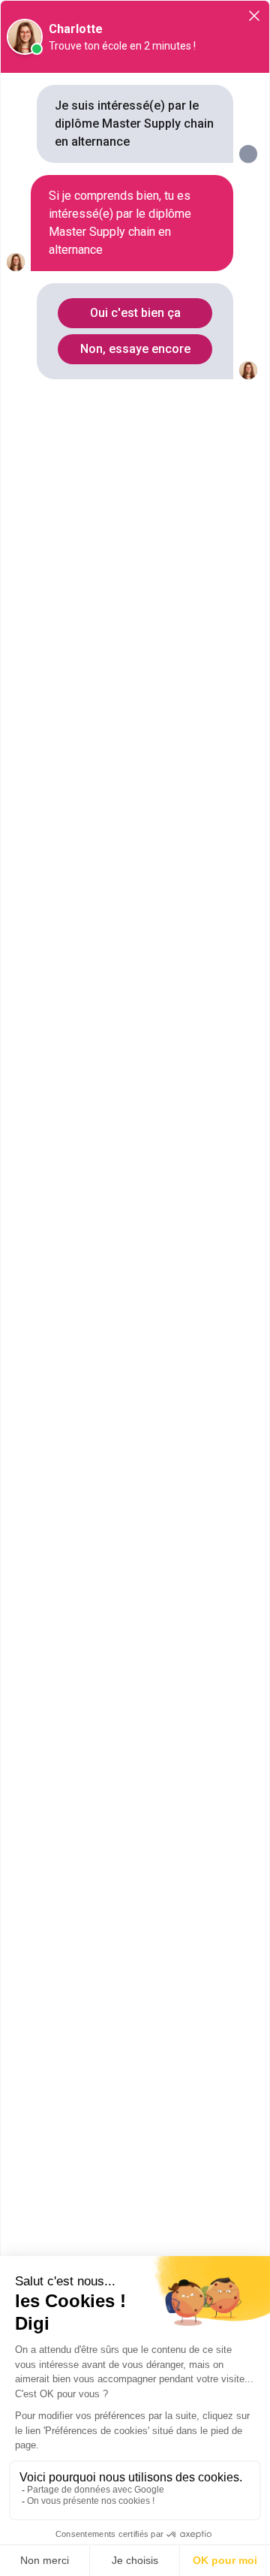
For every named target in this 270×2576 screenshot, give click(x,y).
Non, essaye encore (135, 349)
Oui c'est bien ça (135, 313)
